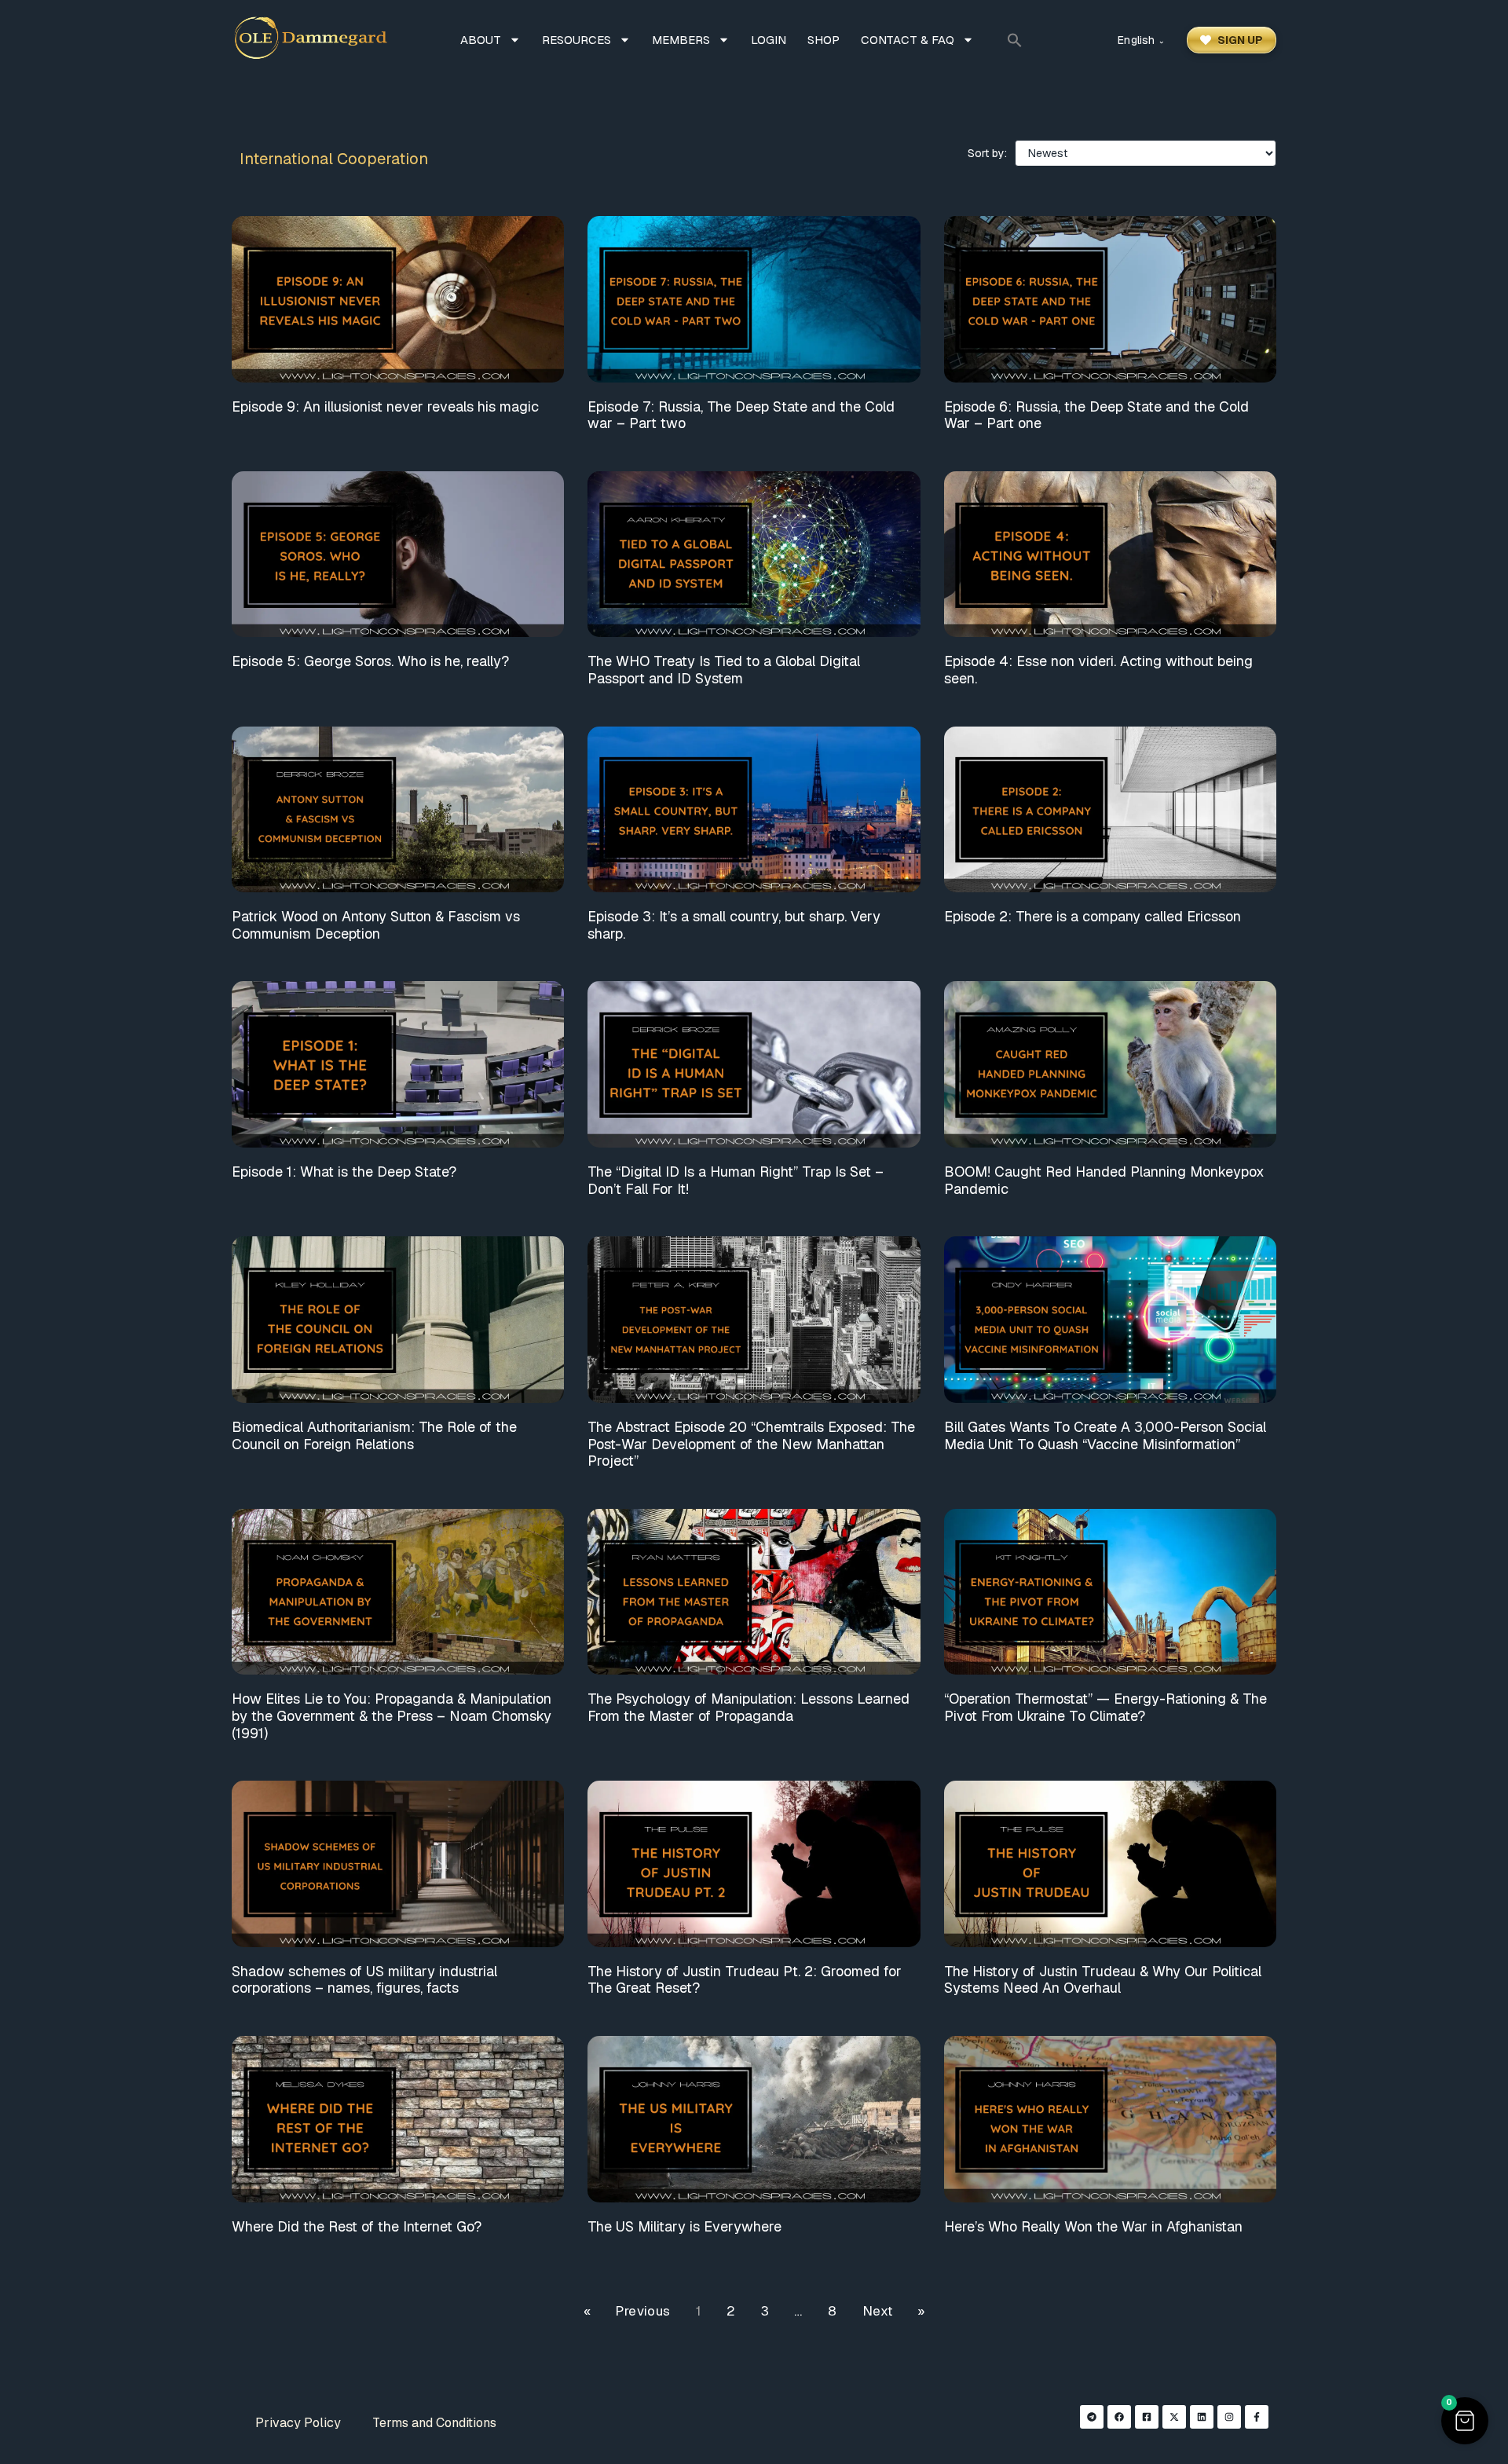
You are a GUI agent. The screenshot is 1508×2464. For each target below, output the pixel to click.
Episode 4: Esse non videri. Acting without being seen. (1098, 670)
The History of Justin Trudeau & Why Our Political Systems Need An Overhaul (1103, 1980)
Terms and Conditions (434, 2423)
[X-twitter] (1174, 2417)
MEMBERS (681, 40)
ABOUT (481, 40)
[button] (1015, 40)
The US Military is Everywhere (684, 2226)
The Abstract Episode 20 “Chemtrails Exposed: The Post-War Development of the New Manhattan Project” (751, 1444)
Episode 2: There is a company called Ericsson (1093, 916)
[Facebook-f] (1257, 2417)
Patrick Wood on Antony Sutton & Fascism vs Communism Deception (376, 925)
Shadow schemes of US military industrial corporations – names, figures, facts (364, 1980)
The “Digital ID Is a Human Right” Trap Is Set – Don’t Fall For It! (736, 1180)
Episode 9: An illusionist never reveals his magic (385, 406)
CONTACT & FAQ (908, 40)
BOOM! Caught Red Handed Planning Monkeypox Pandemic (1104, 1180)
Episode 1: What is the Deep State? (344, 1172)
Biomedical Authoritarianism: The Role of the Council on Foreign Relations (374, 1435)
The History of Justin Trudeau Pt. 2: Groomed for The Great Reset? (745, 1980)
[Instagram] (1229, 2417)
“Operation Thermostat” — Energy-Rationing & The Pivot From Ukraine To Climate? (1105, 1707)
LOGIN (769, 40)
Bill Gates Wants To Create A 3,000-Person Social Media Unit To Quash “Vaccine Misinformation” (1105, 1435)
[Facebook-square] (1147, 2417)
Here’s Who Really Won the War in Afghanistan (1093, 2226)
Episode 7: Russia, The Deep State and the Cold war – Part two (741, 415)
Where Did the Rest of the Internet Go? (357, 2226)
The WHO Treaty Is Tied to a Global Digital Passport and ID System (724, 670)
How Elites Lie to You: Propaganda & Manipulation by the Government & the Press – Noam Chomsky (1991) (392, 1715)
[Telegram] (1092, 2417)
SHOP (824, 40)
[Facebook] (1119, 2417)
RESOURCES (576, 40)
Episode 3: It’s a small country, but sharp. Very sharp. (734, 925)
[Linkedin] (1202, 2417)
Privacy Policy (298, 2423)
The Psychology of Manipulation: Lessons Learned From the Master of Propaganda (749, 1707)
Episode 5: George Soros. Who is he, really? (370, 661)
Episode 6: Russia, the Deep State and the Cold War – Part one (1096, 415)
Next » (893, 2311)
